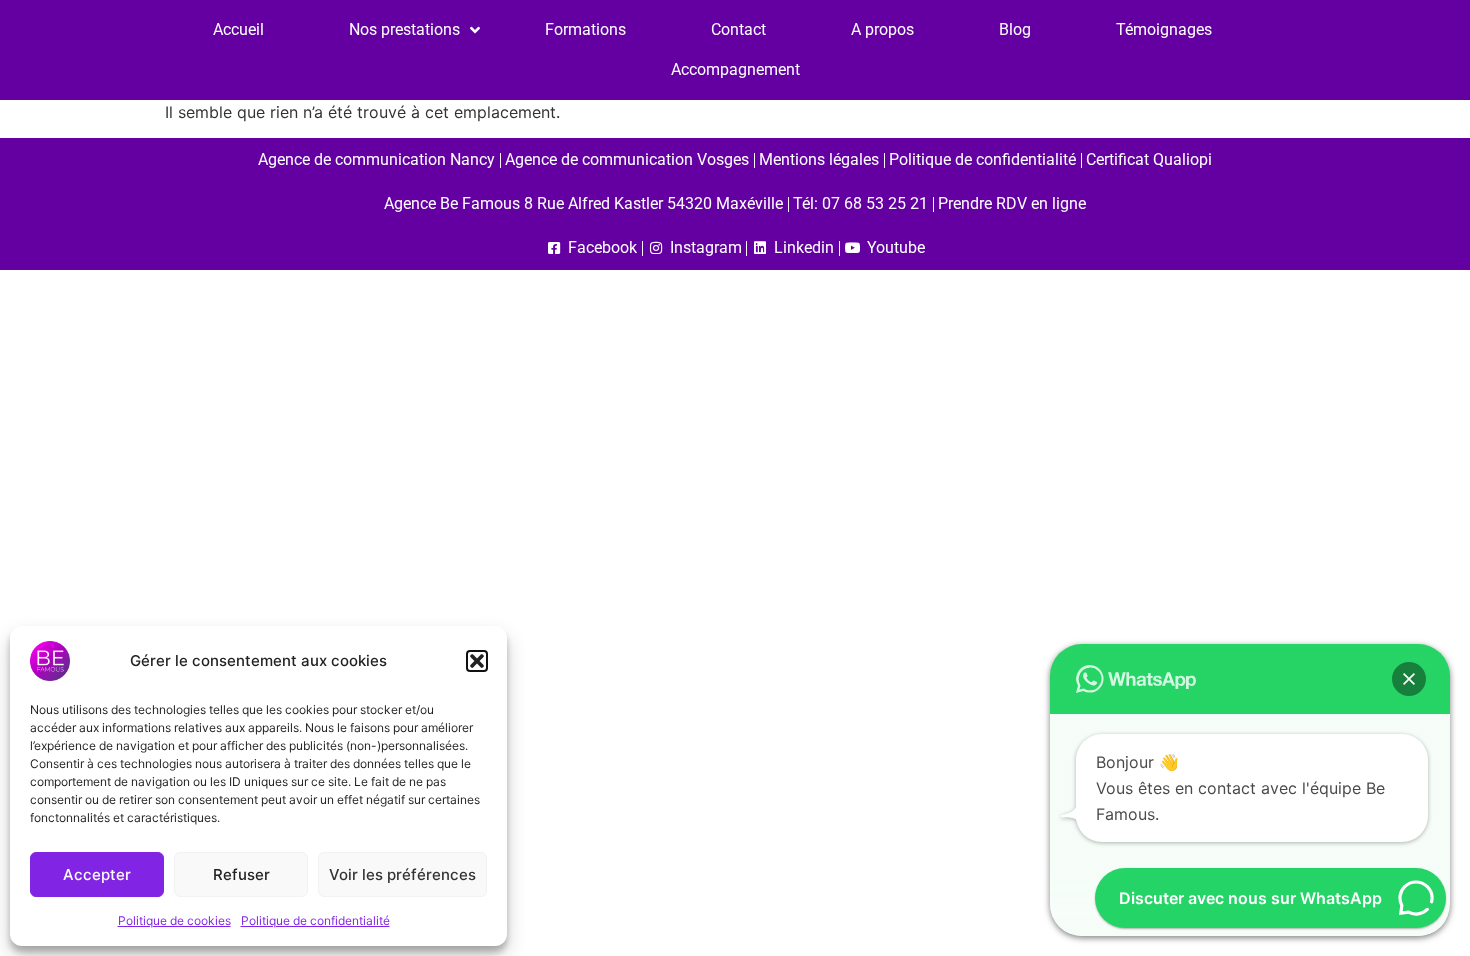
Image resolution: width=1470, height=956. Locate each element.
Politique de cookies (174, 920)
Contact (738, 29)
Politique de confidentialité (315, 920)
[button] (477, 661)
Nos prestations (404, 29)
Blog (1015, 29)
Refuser (241, 874)
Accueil (238, 29)
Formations (585, 29)
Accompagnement (735, 69)
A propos (882, 29)
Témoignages (1164, 29)
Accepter (97, 874)
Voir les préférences (402, 874)
